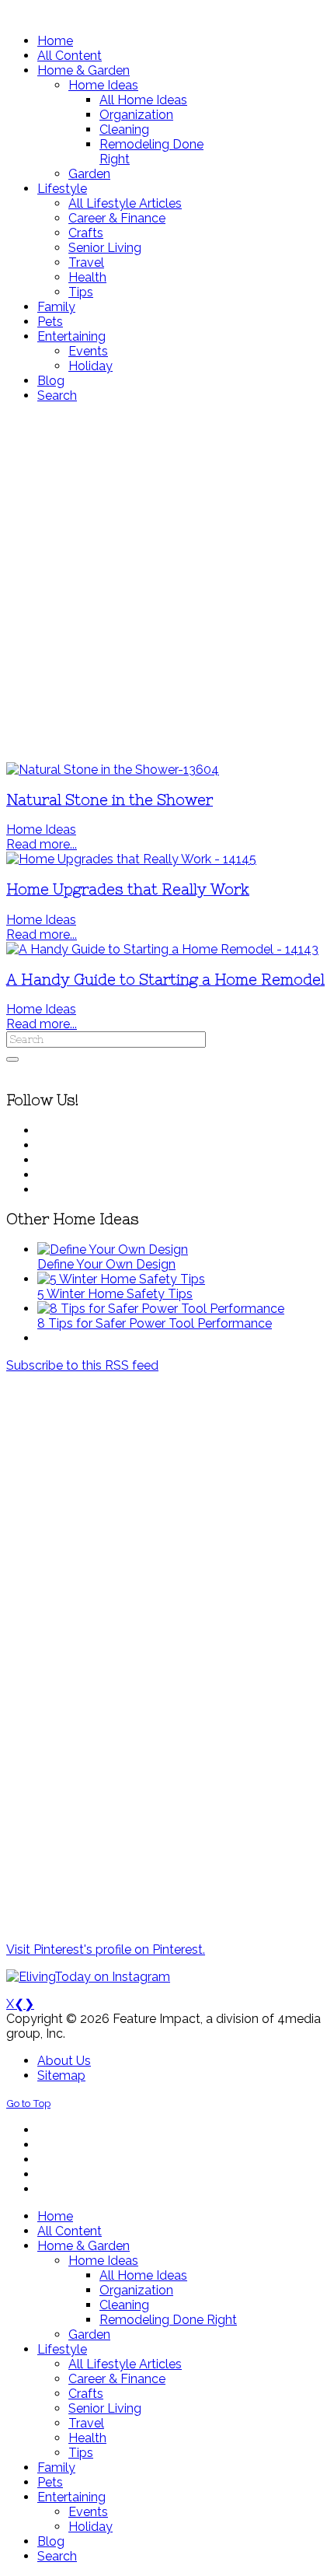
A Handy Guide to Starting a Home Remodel (165, 980)
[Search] (12, 1059)
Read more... (42, 844)
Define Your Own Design (106, 1264)
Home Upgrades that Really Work (128, 889)
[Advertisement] (167, 583)
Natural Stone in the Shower (110, 800)
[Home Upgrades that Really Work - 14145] (131, 859)
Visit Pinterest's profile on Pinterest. (106, 1949)
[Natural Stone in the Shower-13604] (113, 770)
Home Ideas (41, 829)
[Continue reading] (113, 1249)
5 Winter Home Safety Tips (115, 1294)
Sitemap (61, 2075)
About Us (64, 2061)
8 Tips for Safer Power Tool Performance (155, 1323)
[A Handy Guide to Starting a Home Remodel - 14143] (162, 949)
